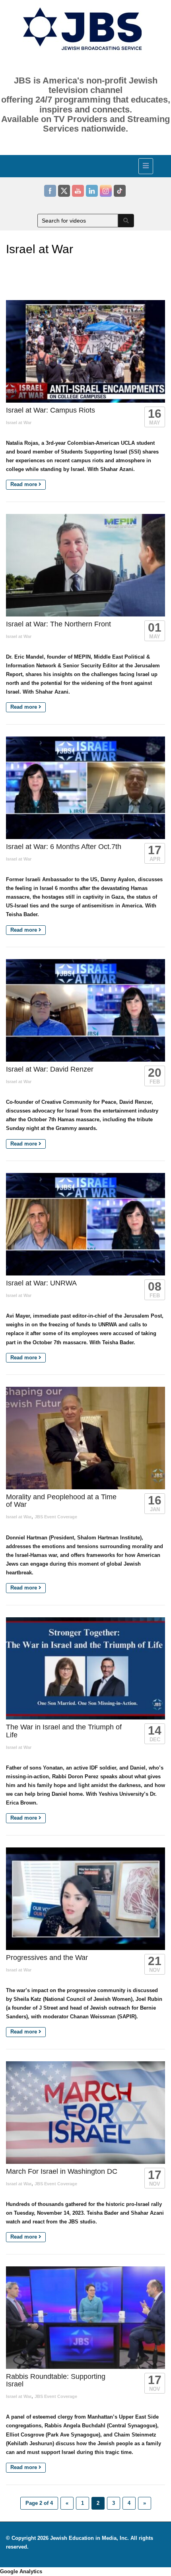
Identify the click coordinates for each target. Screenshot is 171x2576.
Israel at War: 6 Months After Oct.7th (64, 847)
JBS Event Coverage (56, 1517)
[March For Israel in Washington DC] (85, 2113)
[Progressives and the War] (85, 1899)
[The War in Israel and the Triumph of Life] (85, 1669)
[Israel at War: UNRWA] (85, 1224)
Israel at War (19, 423)
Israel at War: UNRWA (41, 1283)
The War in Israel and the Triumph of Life (64, 1731)
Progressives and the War (47, 1958)
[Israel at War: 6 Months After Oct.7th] (85, 788)
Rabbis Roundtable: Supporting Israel (56, 2380)
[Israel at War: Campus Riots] (85, 351)
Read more (24, 484)
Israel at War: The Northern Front (58, 624)
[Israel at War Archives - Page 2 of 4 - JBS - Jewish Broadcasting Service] (84, 165)
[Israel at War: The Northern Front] (85, 565)
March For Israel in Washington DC (62, 2171)
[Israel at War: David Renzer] (85, 1010)
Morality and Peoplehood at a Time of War (61, 1501)
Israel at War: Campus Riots (51, 410)
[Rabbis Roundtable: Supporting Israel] (85, 2318)
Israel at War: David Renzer (50, 1069)
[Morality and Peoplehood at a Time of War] (85, 1438)
